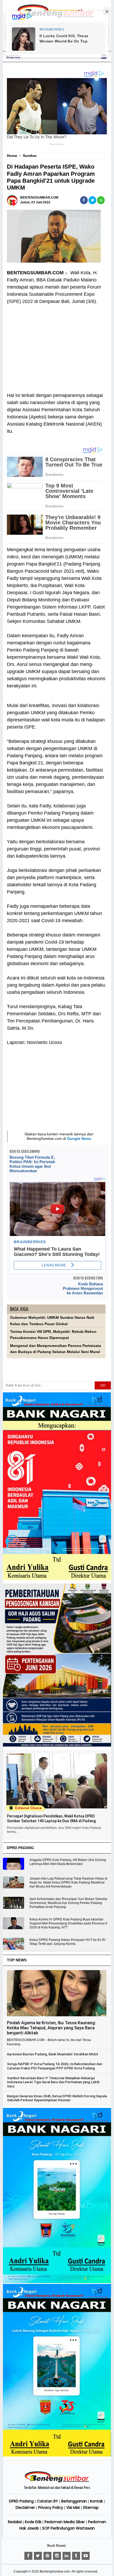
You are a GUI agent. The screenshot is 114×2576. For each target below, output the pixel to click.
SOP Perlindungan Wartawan (69, 2528)
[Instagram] (57, 2556)
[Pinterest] (47, 2556)
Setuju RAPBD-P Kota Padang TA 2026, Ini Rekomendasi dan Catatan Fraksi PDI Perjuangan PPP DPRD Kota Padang (54, 2066)
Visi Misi (73, 2507)
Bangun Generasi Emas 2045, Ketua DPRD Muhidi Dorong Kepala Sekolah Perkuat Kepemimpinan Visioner (57, 2098)
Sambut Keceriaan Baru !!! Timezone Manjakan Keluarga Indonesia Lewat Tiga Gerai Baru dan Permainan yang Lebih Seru (53, 2082)
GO (103, 1385)
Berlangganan (74, 2501)
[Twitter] (38, 2556)
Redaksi (15, 2522)
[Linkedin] (67, 2556)
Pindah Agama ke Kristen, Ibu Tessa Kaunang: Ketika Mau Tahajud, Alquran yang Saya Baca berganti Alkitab (51, 2028)
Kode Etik (33, 2522)
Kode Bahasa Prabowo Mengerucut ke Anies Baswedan (83, 1288)
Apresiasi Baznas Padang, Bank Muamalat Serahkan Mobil (52, 2054)
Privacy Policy (51, 2507)
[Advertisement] (56, 345)
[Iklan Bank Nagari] (57, 2282)
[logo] (57, 2481)
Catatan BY (47, 2501)
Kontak (97, 2501)
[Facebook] (28, 2556)
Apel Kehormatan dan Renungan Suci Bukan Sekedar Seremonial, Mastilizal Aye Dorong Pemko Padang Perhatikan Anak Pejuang (68, 1903)
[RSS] (86, 2556)
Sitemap (91, 2507)
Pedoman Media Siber (65, 2522)
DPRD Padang (21, 2501)
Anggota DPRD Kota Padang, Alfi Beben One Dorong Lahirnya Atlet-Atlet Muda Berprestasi (68, 1862)
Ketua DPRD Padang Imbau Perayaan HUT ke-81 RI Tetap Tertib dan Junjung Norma (67, 1942)
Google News (79, 1139)
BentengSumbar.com (55, 2571)
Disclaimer (25, 2507)
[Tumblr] (76, 2556)
